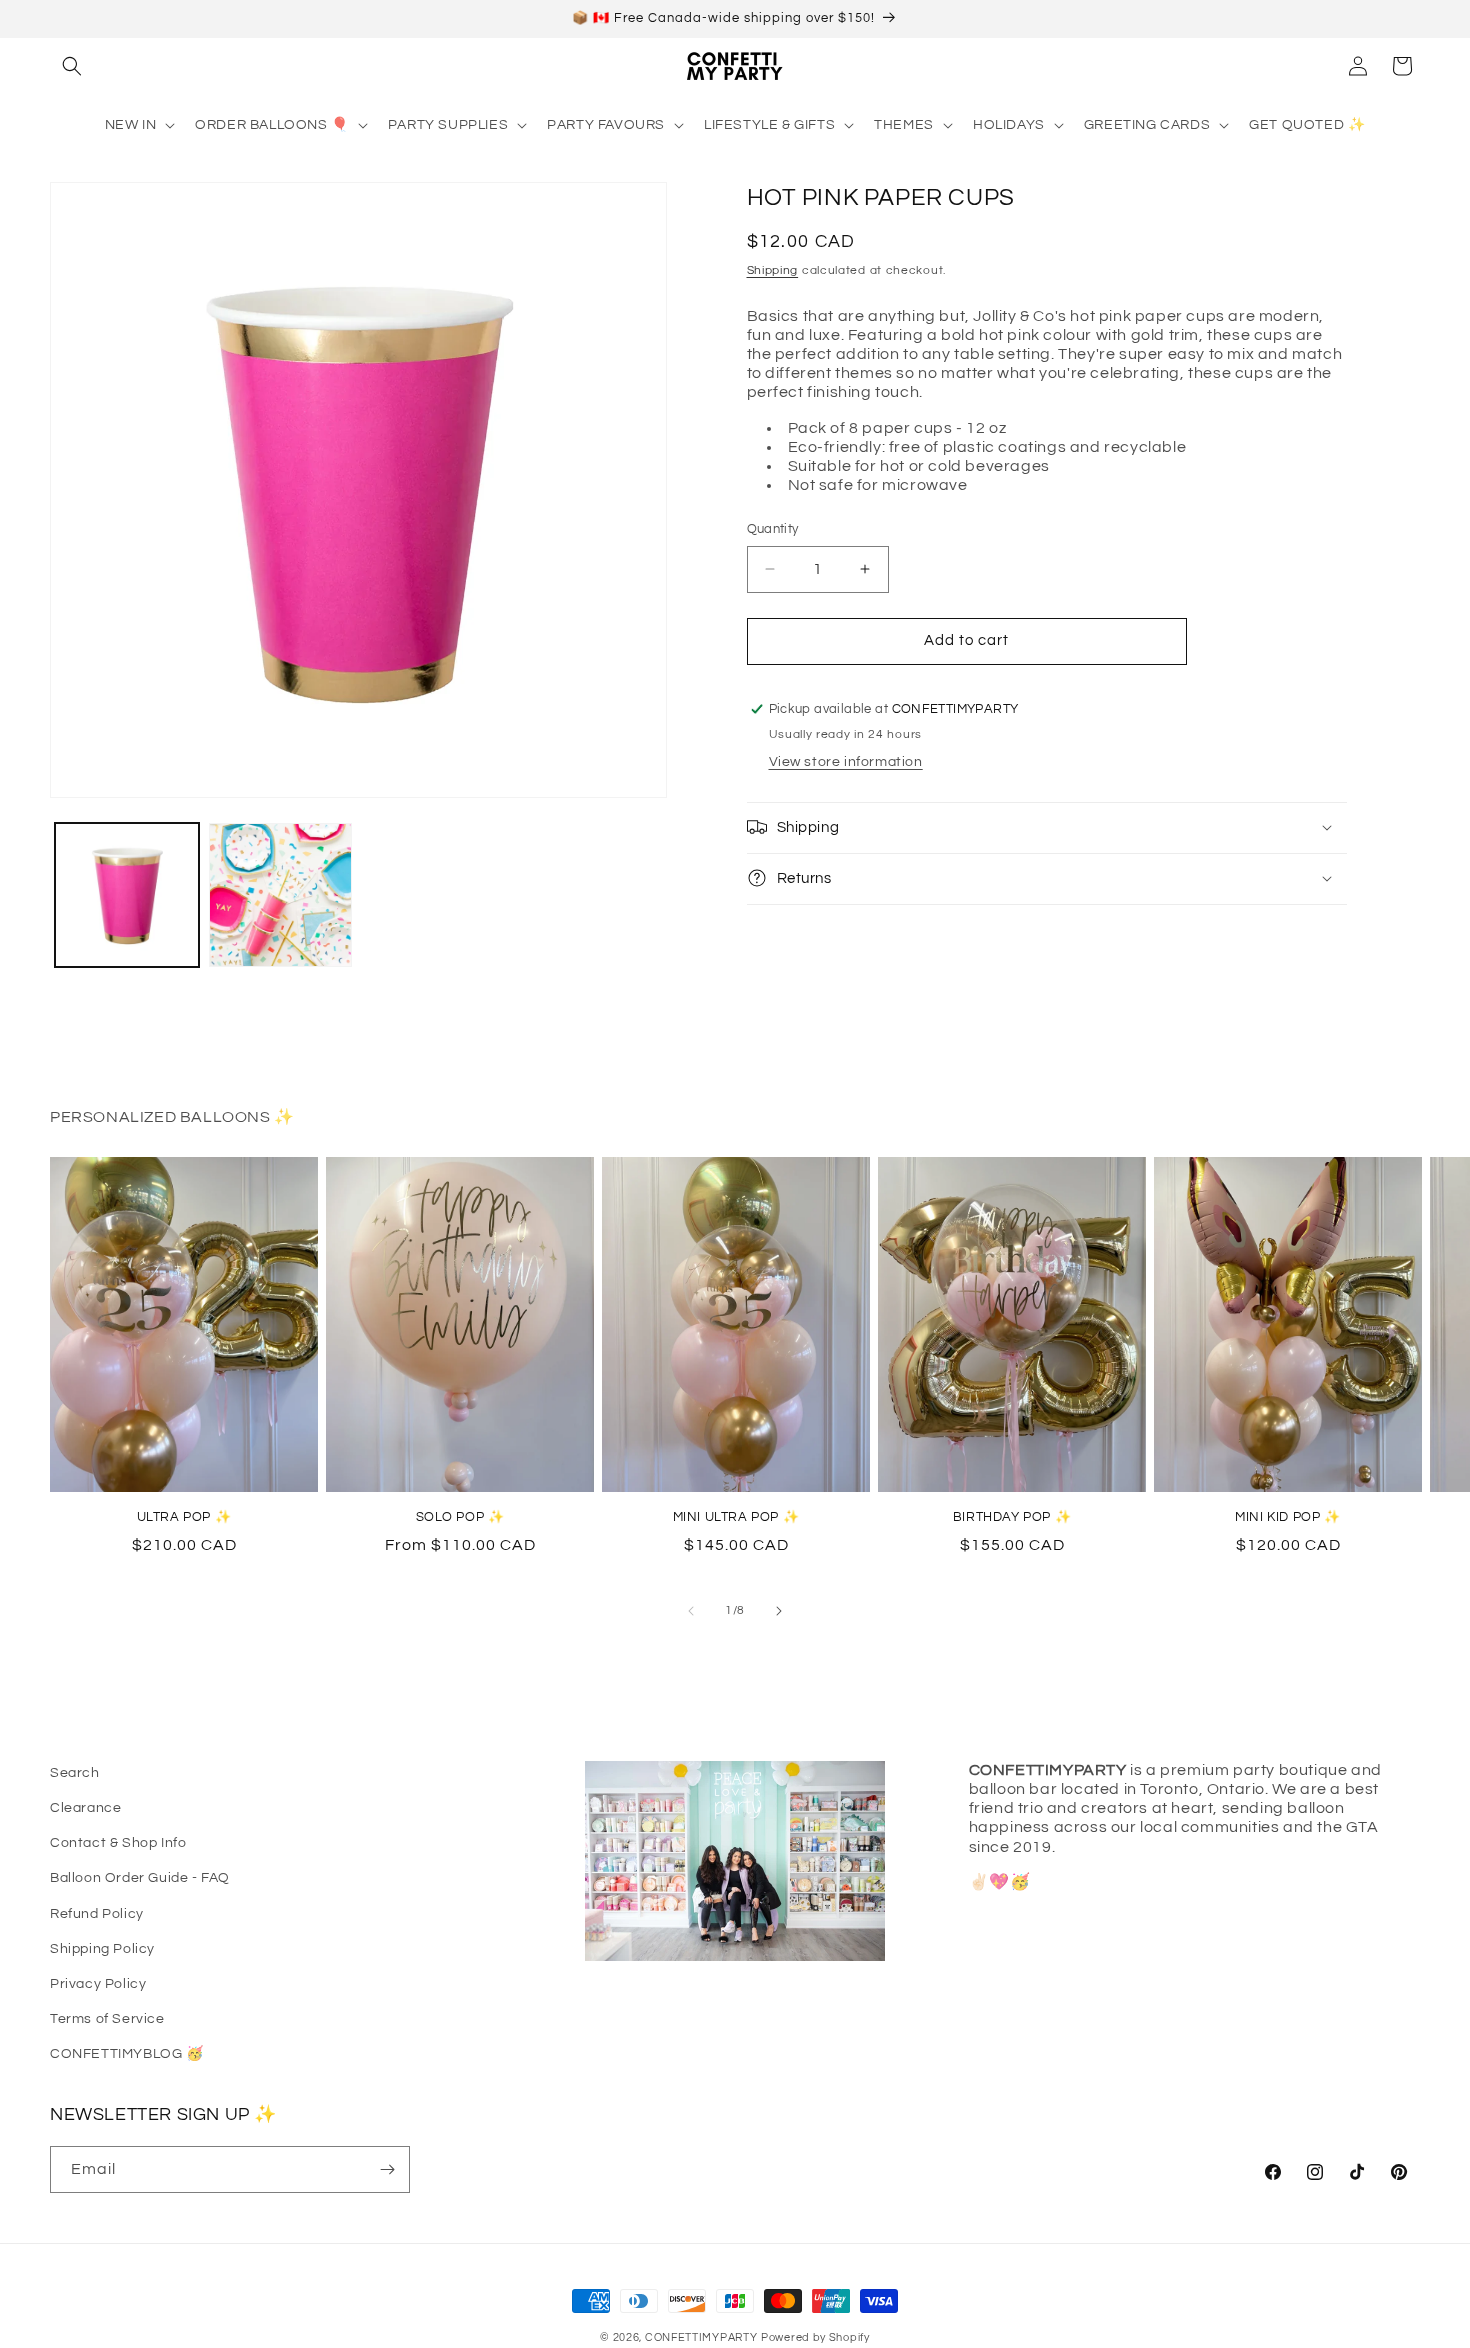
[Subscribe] (387, 2169)
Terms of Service (107, 2019)
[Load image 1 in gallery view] (127, 895)
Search (75, 1773)
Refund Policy (97, 1914)
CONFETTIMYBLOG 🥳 (127, 2054)
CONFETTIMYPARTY (701, 2337)
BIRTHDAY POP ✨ (1012, 1517)
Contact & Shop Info (118, 1843)
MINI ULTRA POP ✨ (736, 1517)
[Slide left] (691, 1611)
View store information (846, 761)
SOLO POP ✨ (460, 1517)
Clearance (85, 1808)
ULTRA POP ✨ (184, 1517)
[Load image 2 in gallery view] (281, 895)
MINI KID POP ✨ (1287, 1517)
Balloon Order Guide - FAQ (140, 1878)
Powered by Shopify (815, 2337)
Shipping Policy (102, 1949)
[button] (72, 66)
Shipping (773, 270)
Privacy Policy (98, 1984)
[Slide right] (779, 1611)
